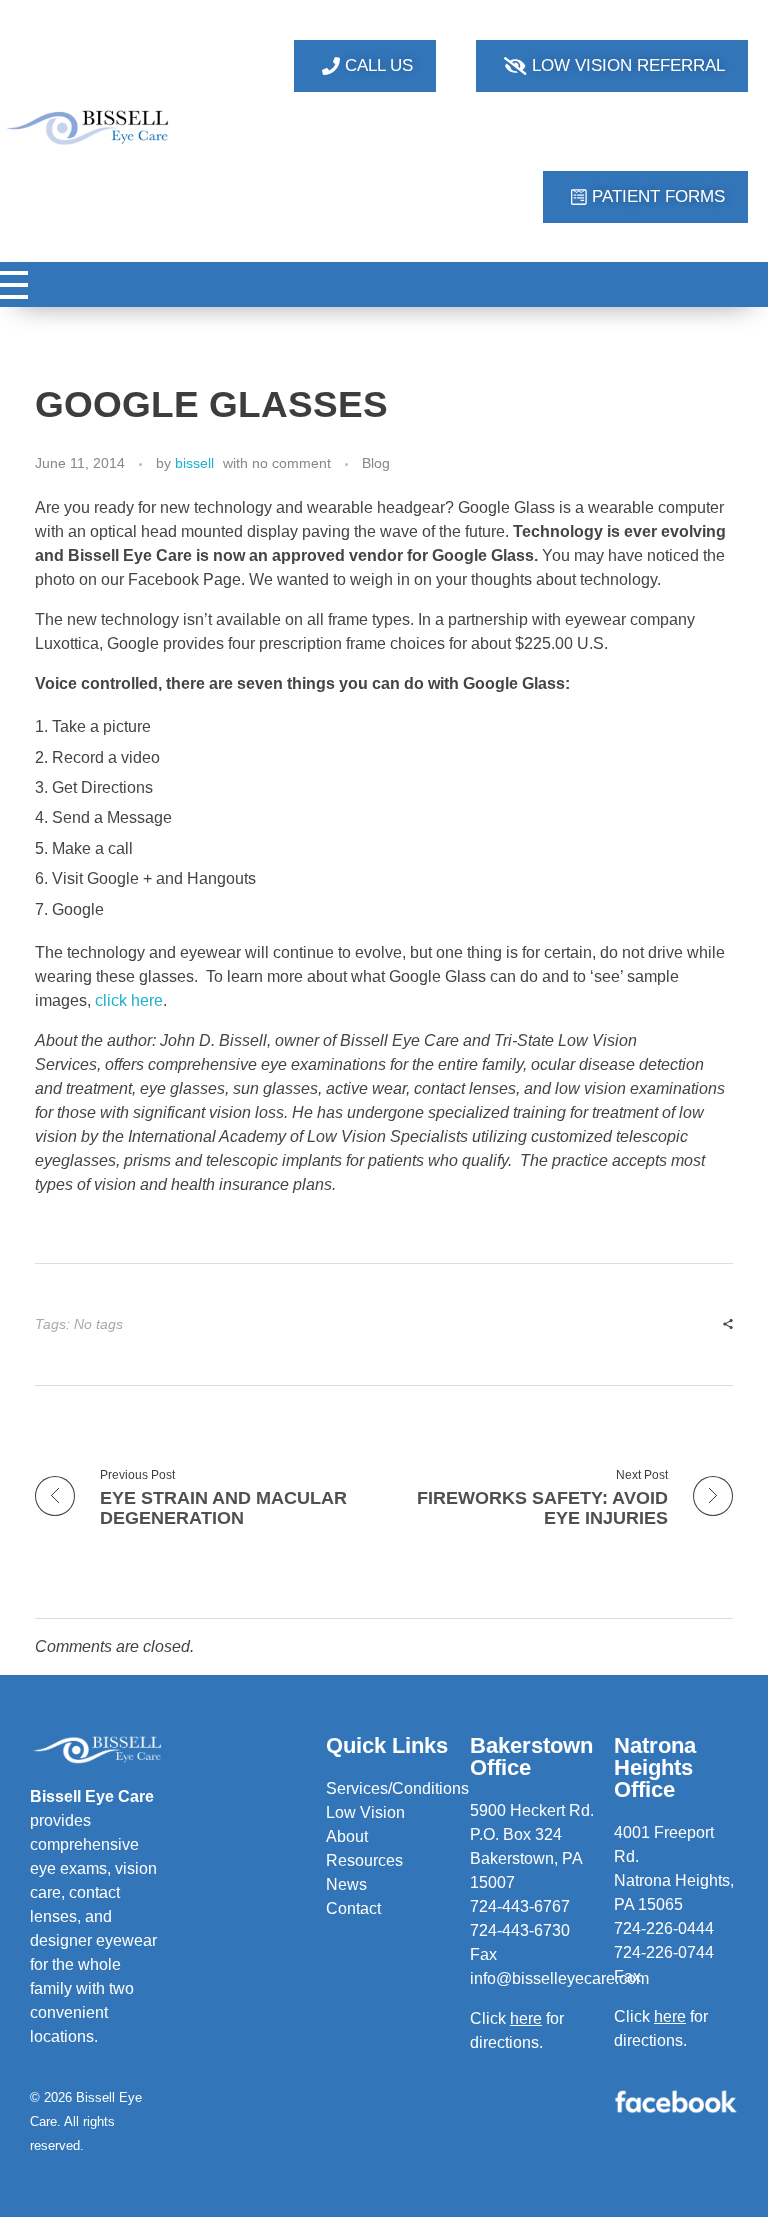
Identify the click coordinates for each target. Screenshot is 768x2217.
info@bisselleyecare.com (559, 1978)
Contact (353, 1908)
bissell (194, 463)
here (670, 2016)
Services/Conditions (397, 1788)
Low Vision (365, 1812)
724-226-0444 (664, 1928)
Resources (364, 1860)
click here (129, 1000)
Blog (376, 463)
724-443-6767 (520, 1906)
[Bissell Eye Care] (88, 127)
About (347, 1836)
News (346, 1884)
